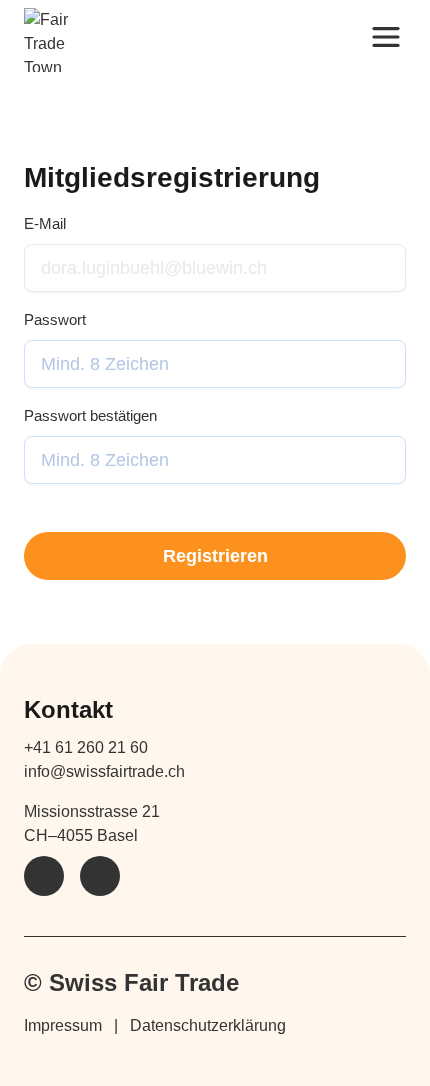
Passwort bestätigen (90, 415)
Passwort (55, 319)
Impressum (63, 1025)
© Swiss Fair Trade (131, 982)
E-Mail (45, 223)
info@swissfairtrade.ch (104, 771)
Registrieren (215, 556)
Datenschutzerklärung (208, 1025)
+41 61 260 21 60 (86, 747)
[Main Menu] (386, 36)
